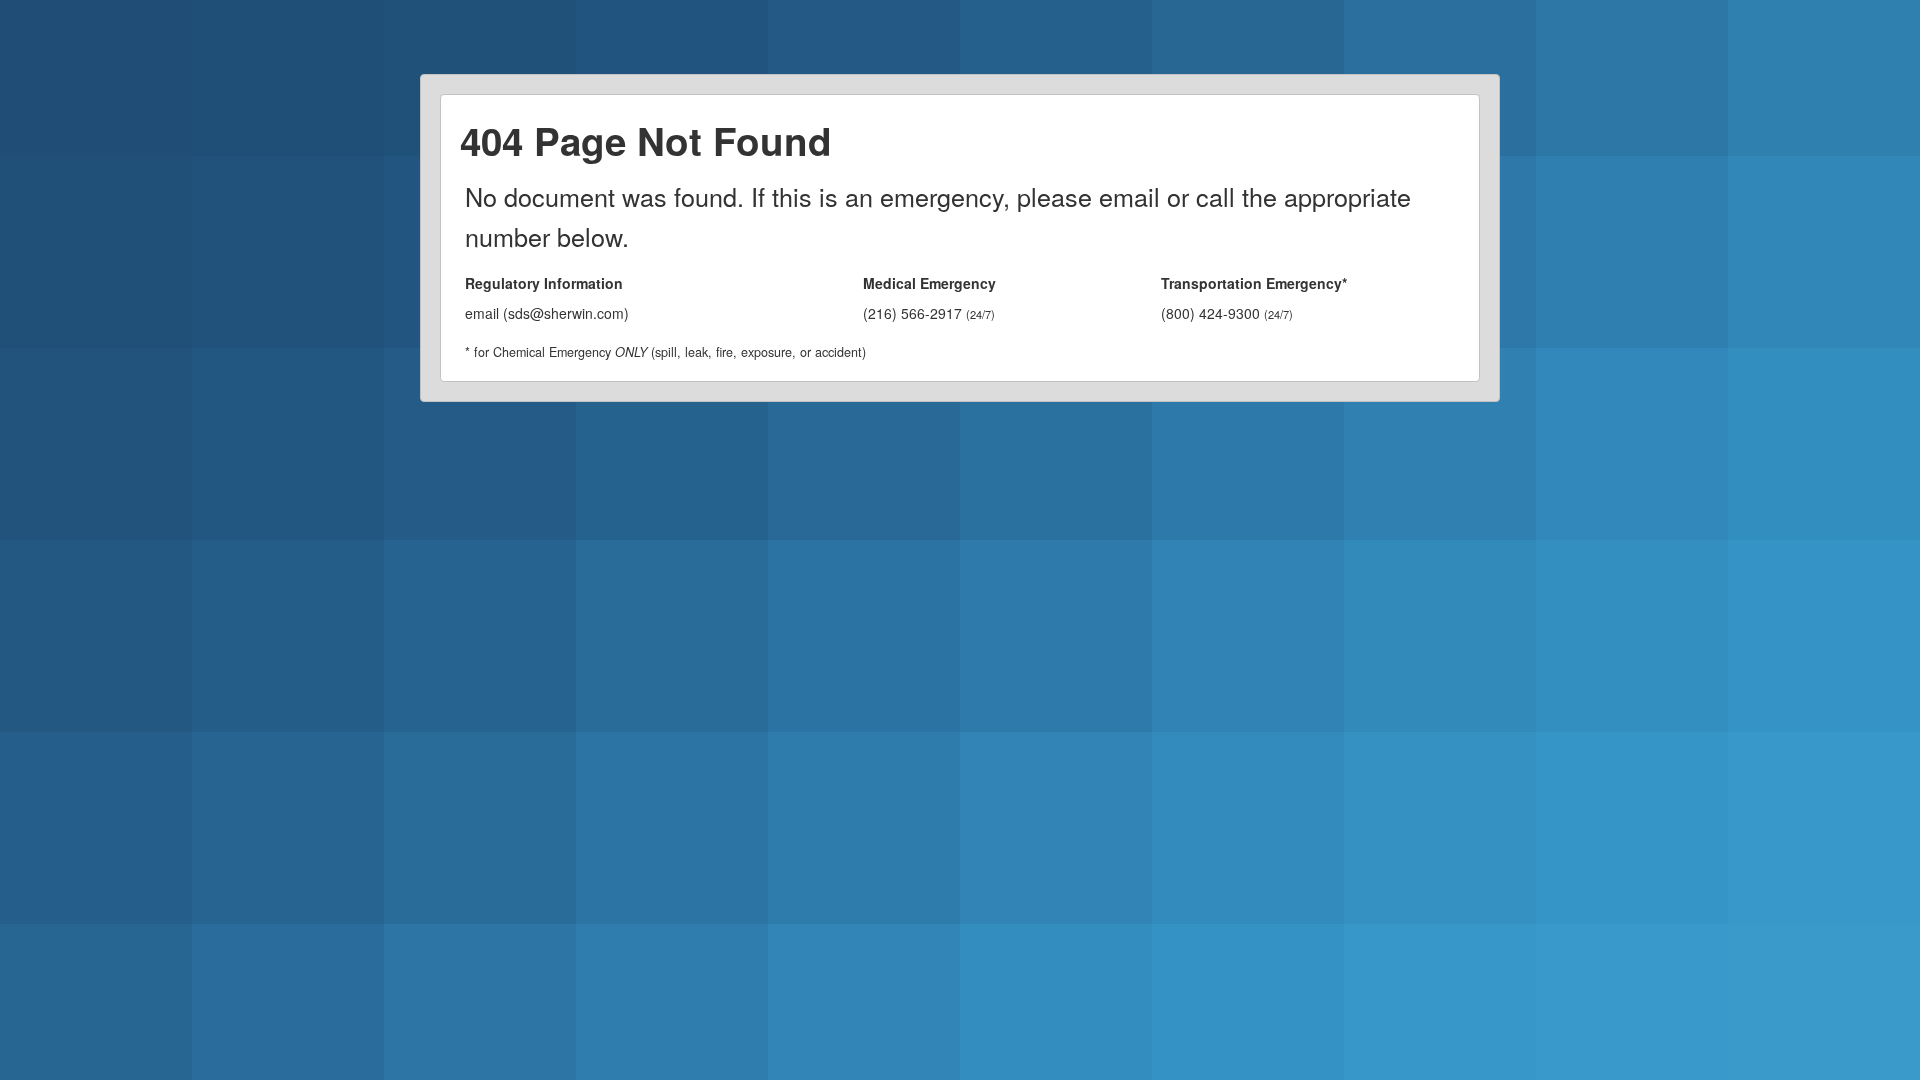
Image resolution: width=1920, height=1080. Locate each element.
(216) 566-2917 (929, 313)
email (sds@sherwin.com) (547, 313)
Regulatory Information (544, 283)
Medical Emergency (929, 283)
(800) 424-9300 (1227, 313)
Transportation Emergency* (1254, 283)
